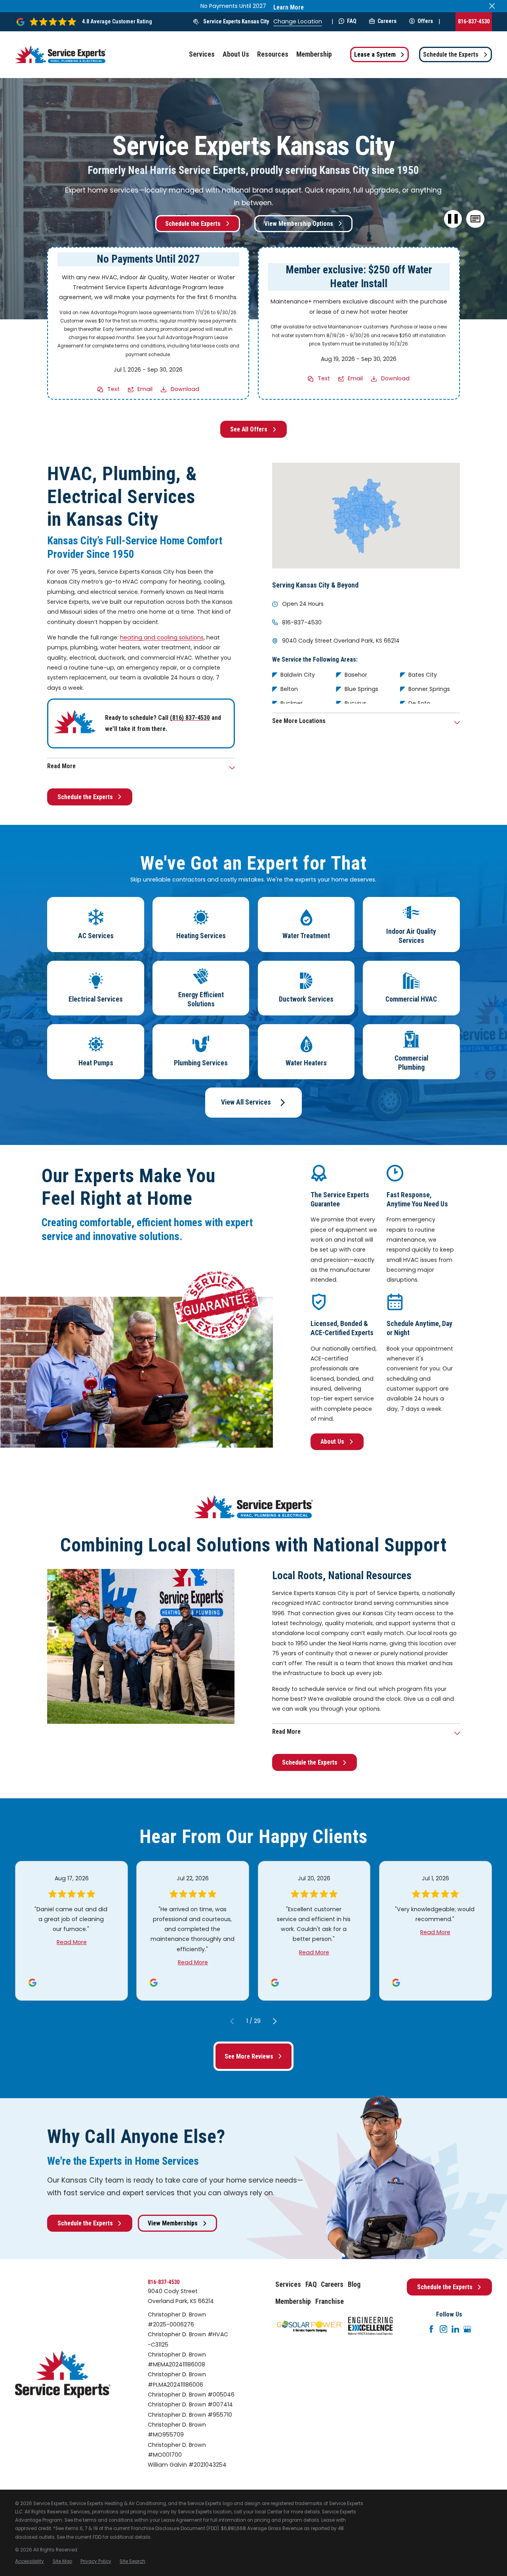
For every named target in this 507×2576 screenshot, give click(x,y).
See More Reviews (249, 2056)
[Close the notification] (492, 6)
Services (288, 2284)
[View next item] (275, 2021)
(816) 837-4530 (190, 718)
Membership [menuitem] (314, 54)
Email (145, 389)
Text (113, 389)
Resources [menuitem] (273, 54)
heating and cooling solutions (162, 637)
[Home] (61, 54)
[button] (476, 219)
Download (185, 389)
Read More (72, 1942)
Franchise (330, 2301)
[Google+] (467, 2329)
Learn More (289, 7)
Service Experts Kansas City (236, 21)
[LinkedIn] (456, 2329)
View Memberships (173, 2223)
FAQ (352, 21)
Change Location (298, 21)
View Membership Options (299, 224)
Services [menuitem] (202, 54)
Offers (425, 21)
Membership (293, 2301)
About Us (332, 1442)
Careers (387, 21)
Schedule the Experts (451, 54)
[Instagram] (444, 2329)
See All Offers (249, 429)
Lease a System (375, 54)
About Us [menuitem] (236, 54)
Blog (354, 2284)
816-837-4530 (474, 21)
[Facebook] (431, 2329)
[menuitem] (30, 2562)
